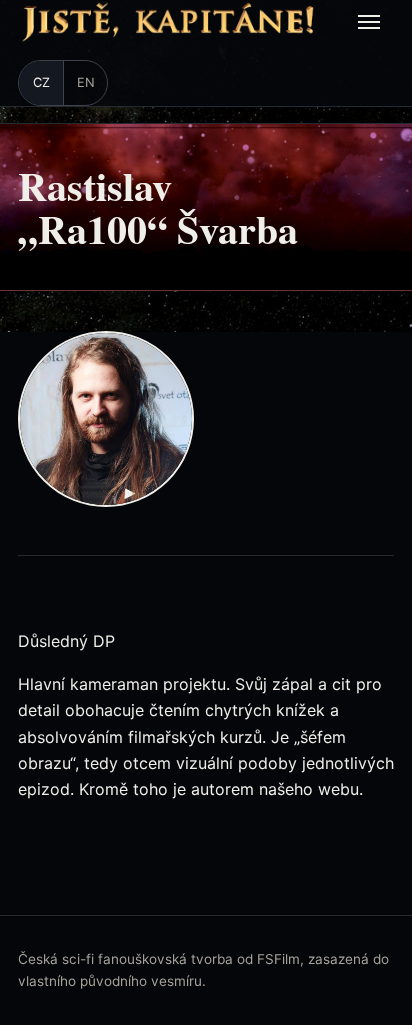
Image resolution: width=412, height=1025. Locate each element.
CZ (41, 82)
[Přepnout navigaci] (372, 22)
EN (86, 82)
